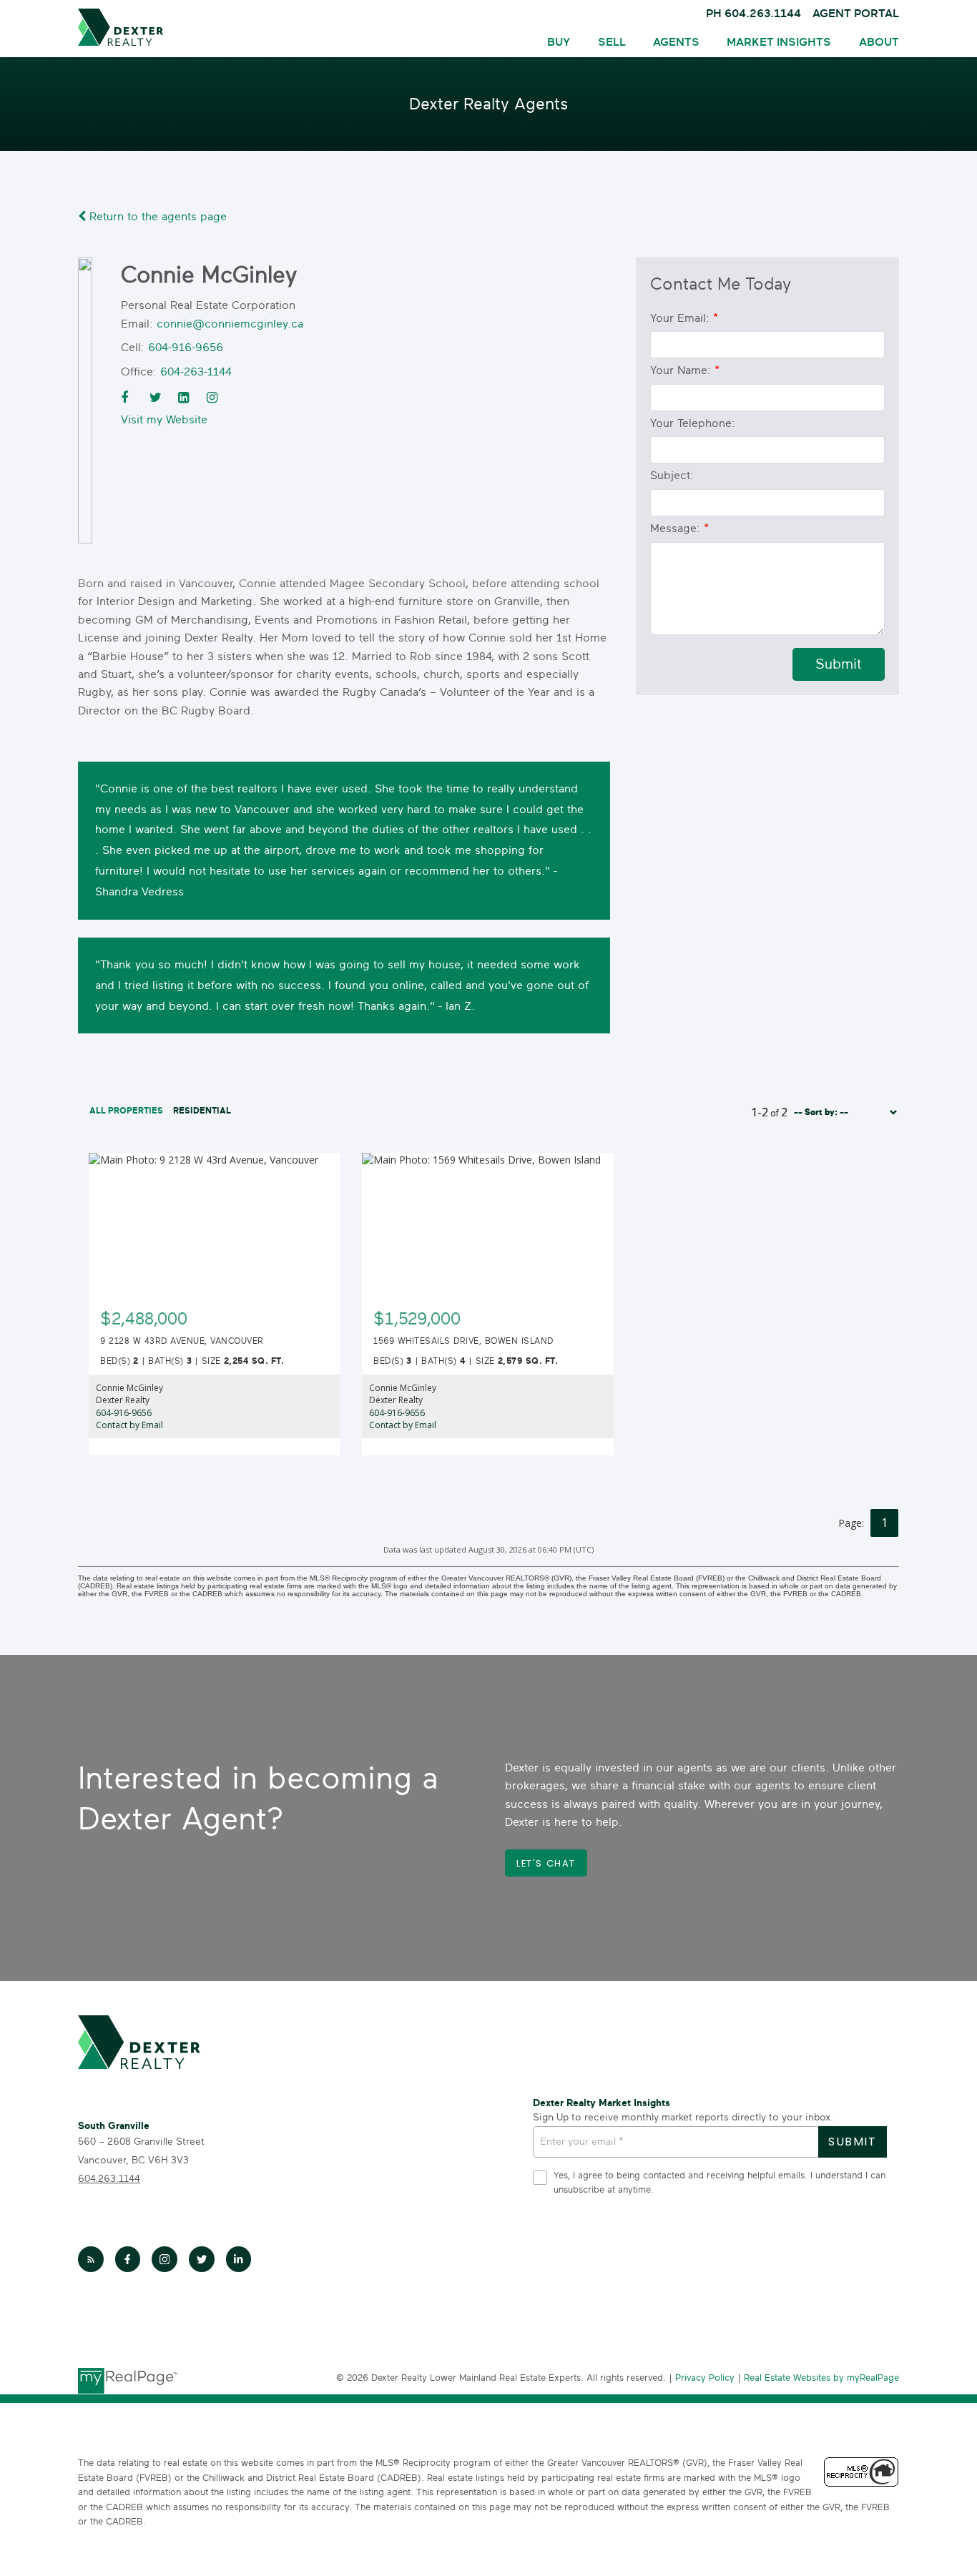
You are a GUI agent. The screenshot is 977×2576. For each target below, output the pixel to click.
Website (187, 420)
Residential (202, 1111)
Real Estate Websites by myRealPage (821, 2378)
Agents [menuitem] (676, 42)
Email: (137, 324)
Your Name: (682, 370)
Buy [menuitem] (559, 42)
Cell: (133, 348)
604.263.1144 (109, 2179)
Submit (839, 664)
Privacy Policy (705, 2378)
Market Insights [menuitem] (779, 42)
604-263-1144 (196, 372)
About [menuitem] (879, 42)
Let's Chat (546, 1864)
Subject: (672, 476)
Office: (139, 372)
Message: (677, 529)
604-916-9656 (186, 348)
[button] (546, 1863)
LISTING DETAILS (215, 1310)
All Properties (126, 1111)
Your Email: (682, 318)
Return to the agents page (156, 217)
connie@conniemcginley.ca (230, 324)
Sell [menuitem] (612, 42)
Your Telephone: (693, 423)
